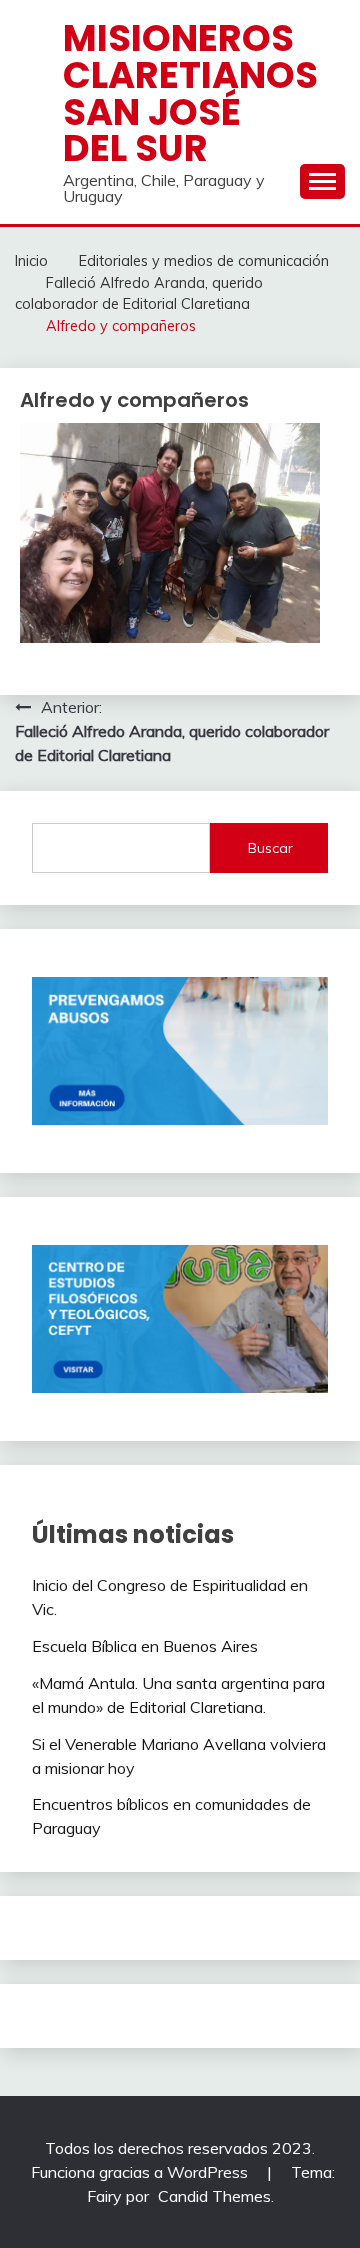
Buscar (270, 848)
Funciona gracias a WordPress (141, 2172)
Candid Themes (214, 2196)
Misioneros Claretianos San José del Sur (190, 93)
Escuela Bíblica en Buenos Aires (145, 1646)
